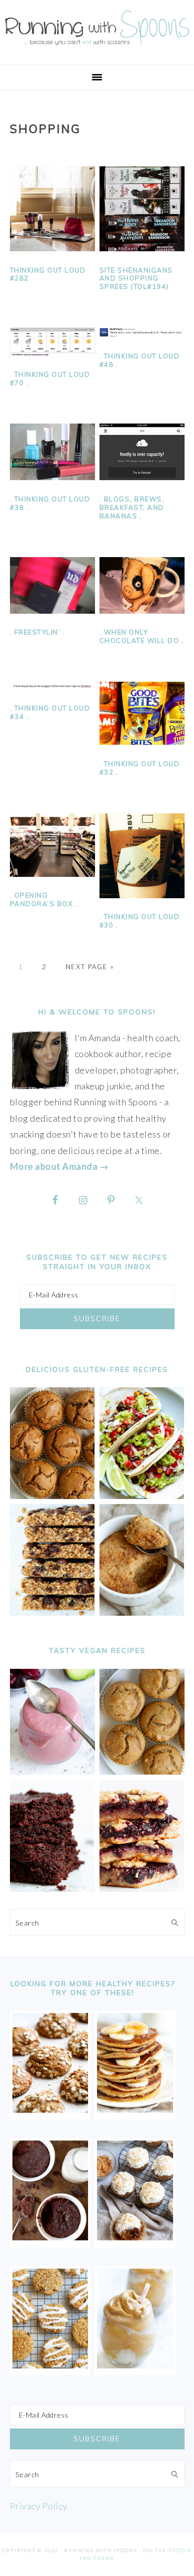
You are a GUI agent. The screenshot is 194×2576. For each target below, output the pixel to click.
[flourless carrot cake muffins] (135, 2237)
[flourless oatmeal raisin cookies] (50, 2365)
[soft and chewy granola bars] (52, 1612)
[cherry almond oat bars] (142, 1888)
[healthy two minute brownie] (50, 2237)
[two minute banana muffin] (142, 1612)
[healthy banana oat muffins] (50, 2109)
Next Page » (90, 967)
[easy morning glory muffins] (52, 1496)
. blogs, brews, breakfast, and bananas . (132, 507)
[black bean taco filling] (142, 1496)
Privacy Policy (39, 2506)
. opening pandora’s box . (44, 899)
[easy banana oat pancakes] (135, 2109)
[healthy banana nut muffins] (142, 1771)
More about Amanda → (59, 1166)
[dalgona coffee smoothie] (135, 2365)
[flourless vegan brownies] (52, 1888)
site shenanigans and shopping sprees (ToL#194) (136, 279)
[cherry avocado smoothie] (52, 1771)
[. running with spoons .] (97, 48)
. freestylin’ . (38, 632)
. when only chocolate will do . (142, 636)
